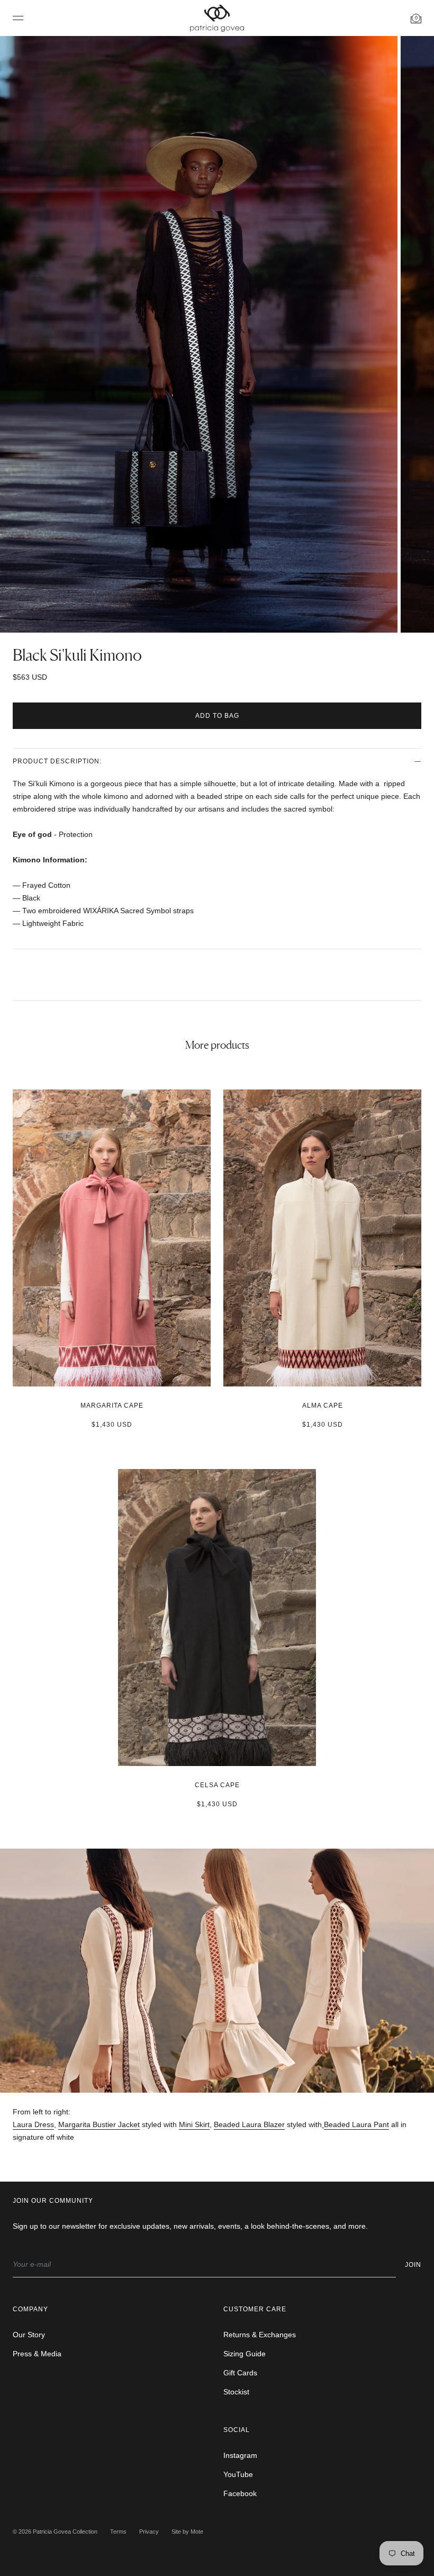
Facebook (240, 2493)
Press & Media (37, 2354)
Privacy (149, 2532)
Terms (118, 2532)
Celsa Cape (217, 1785)
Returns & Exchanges (260, 2335)
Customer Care (255, 2309)
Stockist (236, 2392)
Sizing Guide (245, 2354)
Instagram (240, 2455)
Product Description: (57, 761)
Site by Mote (187, 2532)
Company (30, 2309)
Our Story (29, 2335)
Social (237, 2430)
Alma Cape (323, 1406)
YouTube (238, 2474)
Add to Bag (217, 716)
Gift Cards (240, 2373)
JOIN (413, 2265)
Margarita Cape (112, 1406)
